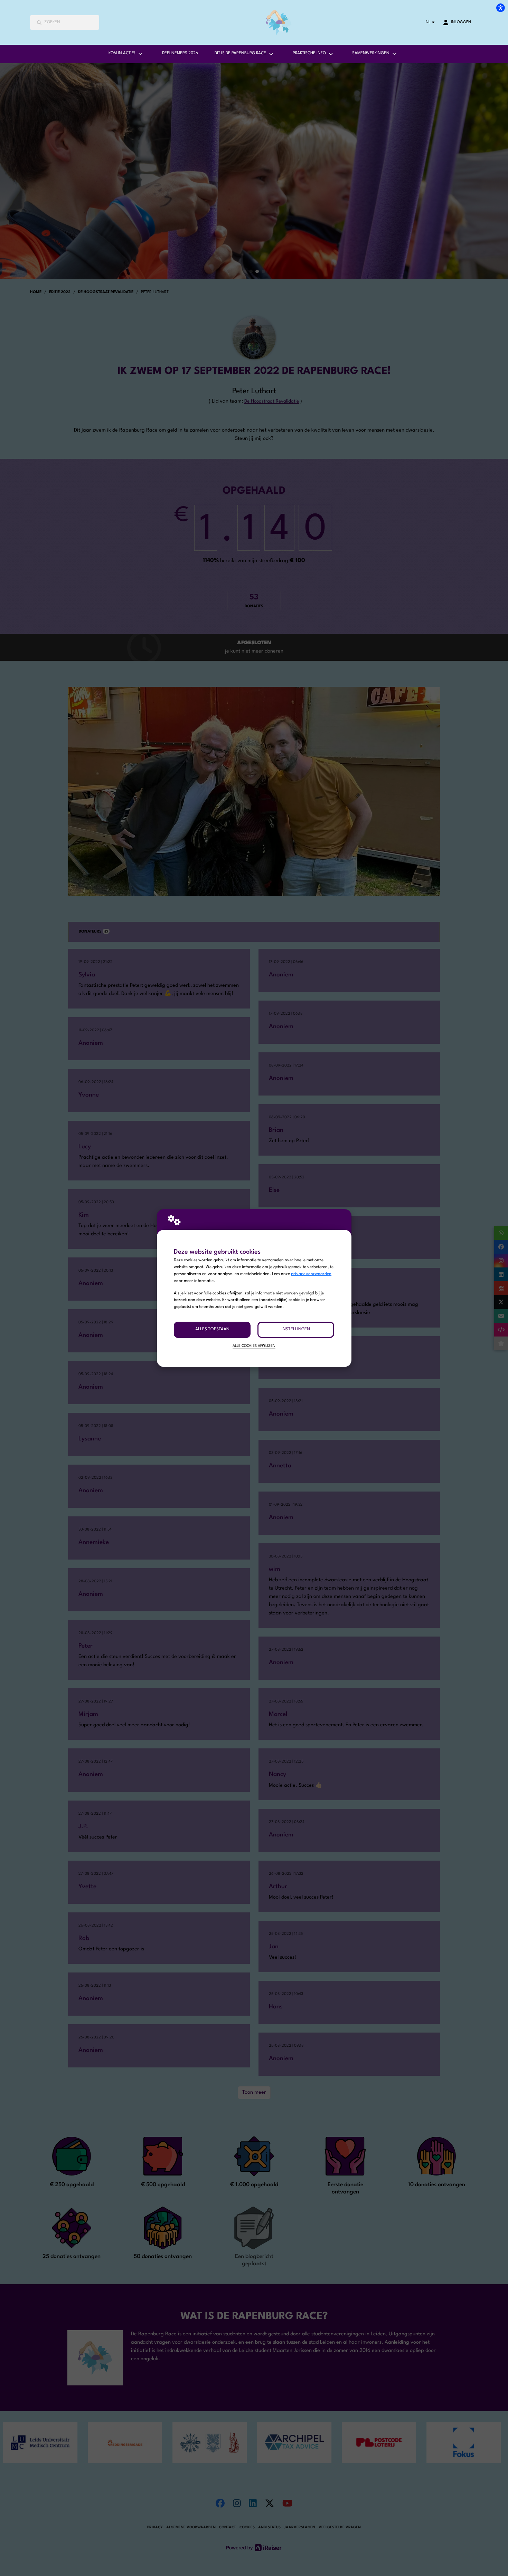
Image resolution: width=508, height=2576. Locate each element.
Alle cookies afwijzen (254, 1346)
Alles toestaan (212, 1329)
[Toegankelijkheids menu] (500, 8)
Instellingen (296, 1329)
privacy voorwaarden (311, 1274)
